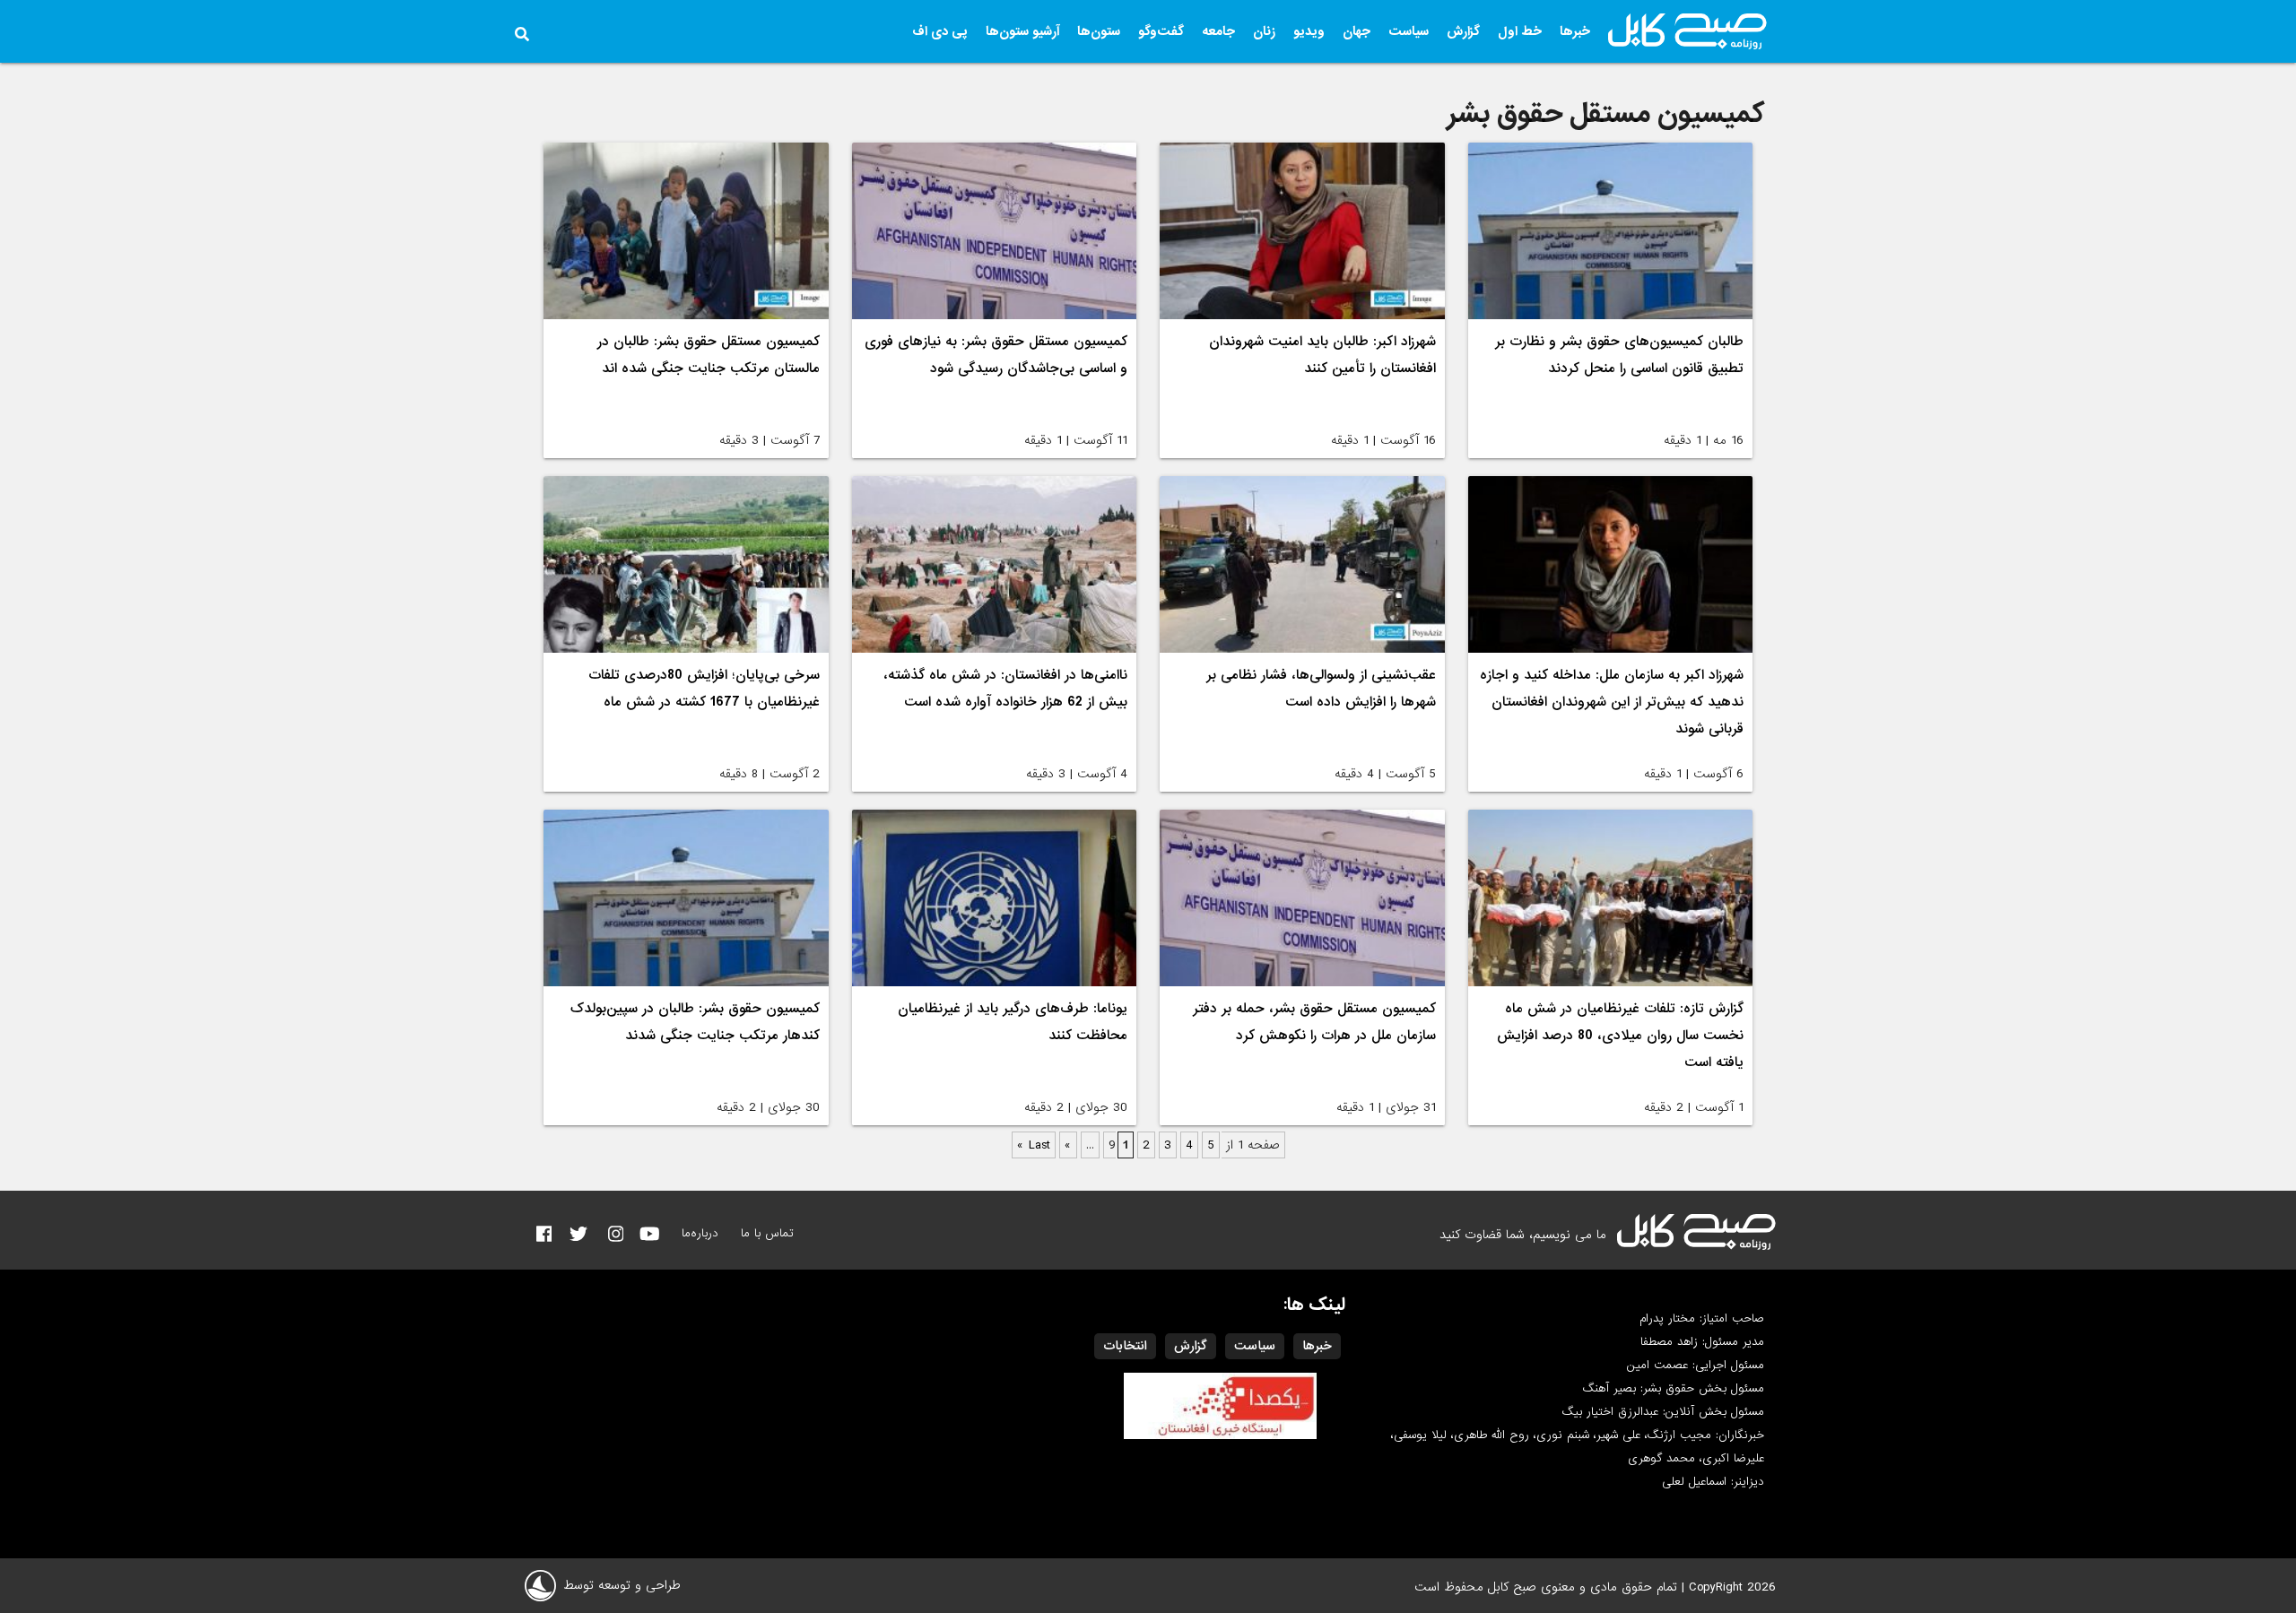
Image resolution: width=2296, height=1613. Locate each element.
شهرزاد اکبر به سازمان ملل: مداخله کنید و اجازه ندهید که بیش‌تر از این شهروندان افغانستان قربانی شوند (1612, 702)
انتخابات (1125, 1346)
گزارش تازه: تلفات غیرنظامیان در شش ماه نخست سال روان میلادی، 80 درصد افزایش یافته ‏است (1620, 1036)
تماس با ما (767, 1233)
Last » (1034, 1145)
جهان (1357, 31)
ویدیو (1309, 31)
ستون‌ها (1099, 31)
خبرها (1575, 31)
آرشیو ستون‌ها (1022, 31)
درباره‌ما (700, 1233)
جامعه (1218, 31)
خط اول (1520, 31)
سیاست (1409, 31)
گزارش (1463, 31)
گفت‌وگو (1161, 31)
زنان (1264, 31)
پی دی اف (940, 31)
